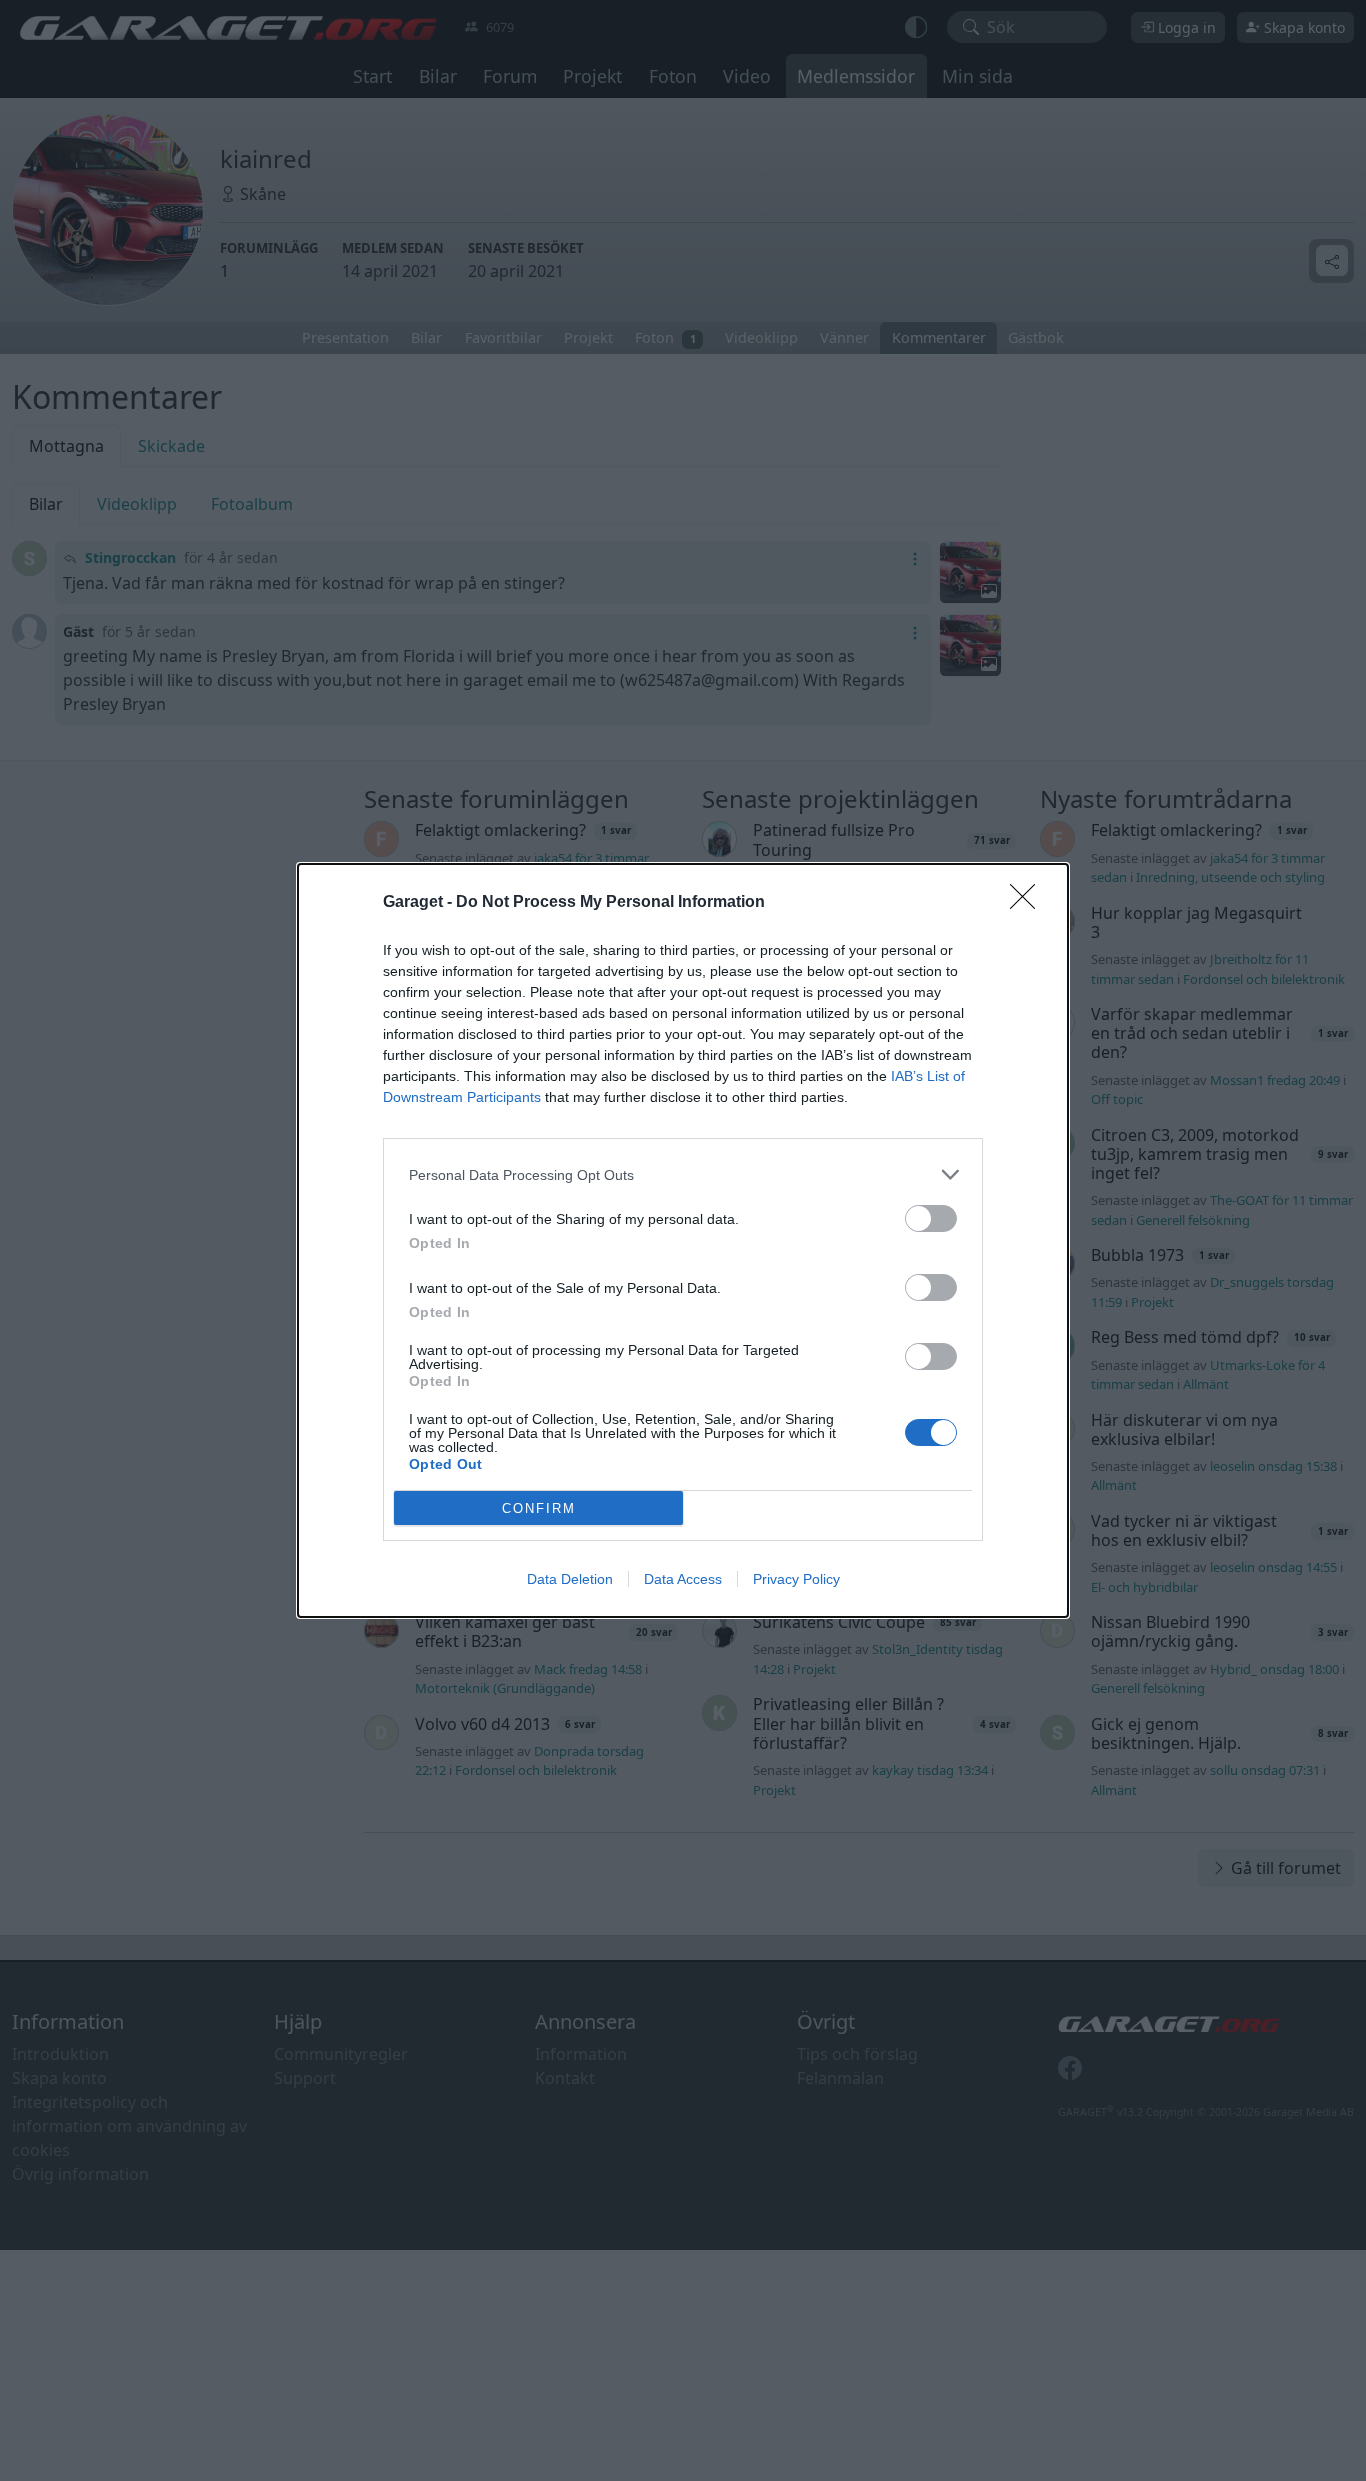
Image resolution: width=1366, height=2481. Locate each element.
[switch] (931, 1218)
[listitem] (683, 1174)
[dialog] (683, 1240)
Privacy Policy (796, 1579)
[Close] (1029, 903)
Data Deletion (570, 1579)
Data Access (683, 1579)
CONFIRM (539, 1508)
